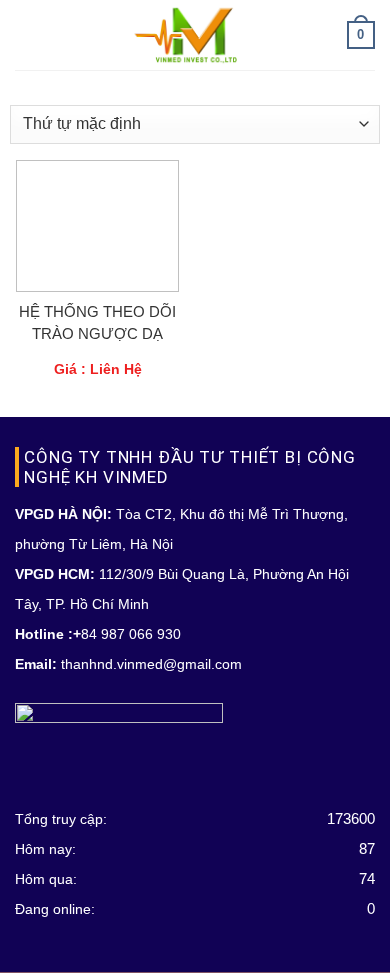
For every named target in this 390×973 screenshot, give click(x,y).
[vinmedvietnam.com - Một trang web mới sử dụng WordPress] (195, 35)
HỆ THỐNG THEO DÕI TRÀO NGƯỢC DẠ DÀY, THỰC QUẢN (97, 324)
